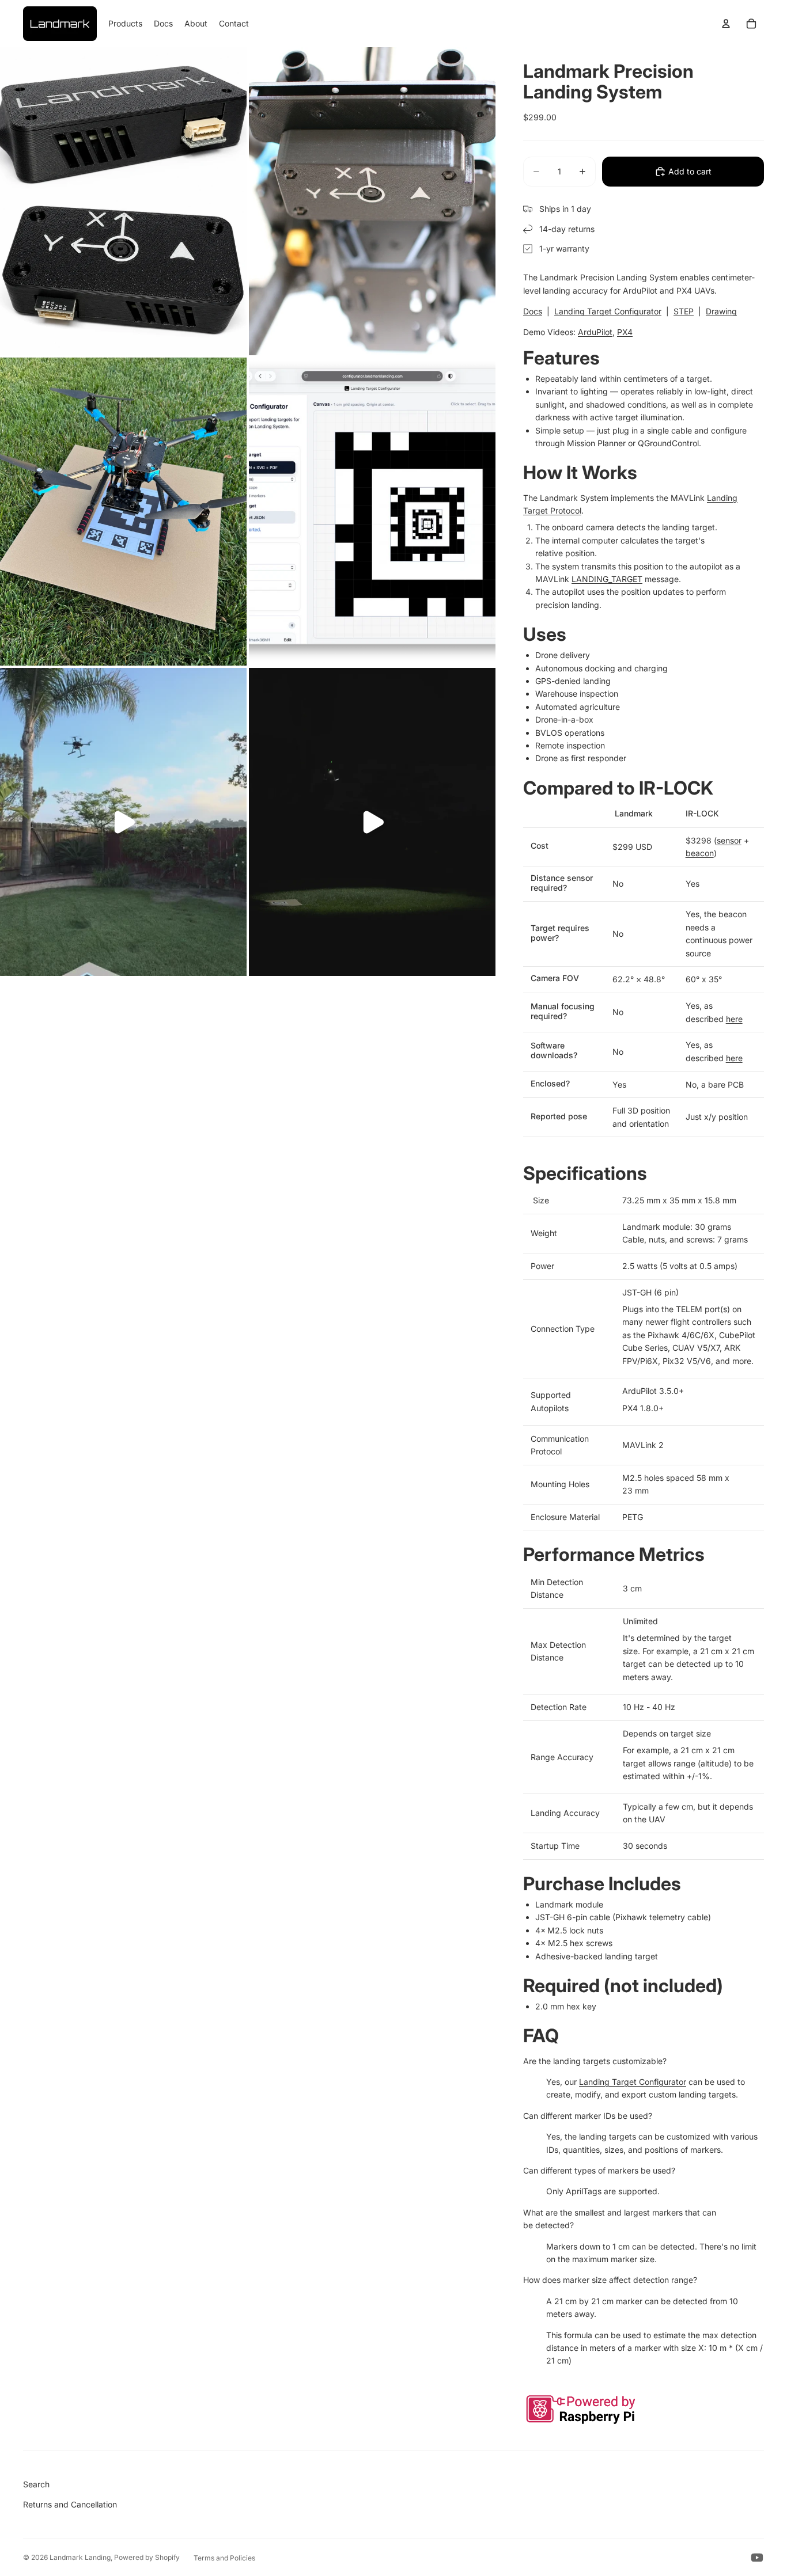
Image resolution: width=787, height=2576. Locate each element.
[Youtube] (757, 2558)
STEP (684, 311)
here (734, 1019)
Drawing (721, 311)
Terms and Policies (224, 2558)
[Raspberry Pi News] (644, 2410)
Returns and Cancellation (70, 2504)
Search (36, 2484)
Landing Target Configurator (608, 311)
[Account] (726, 24)
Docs (533, 311)
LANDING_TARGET (607, 579)
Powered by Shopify (147, 2557)
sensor (729, 840)
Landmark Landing (80, 2557)
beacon (700, 853)
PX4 (625, 332)
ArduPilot (595, 332)
